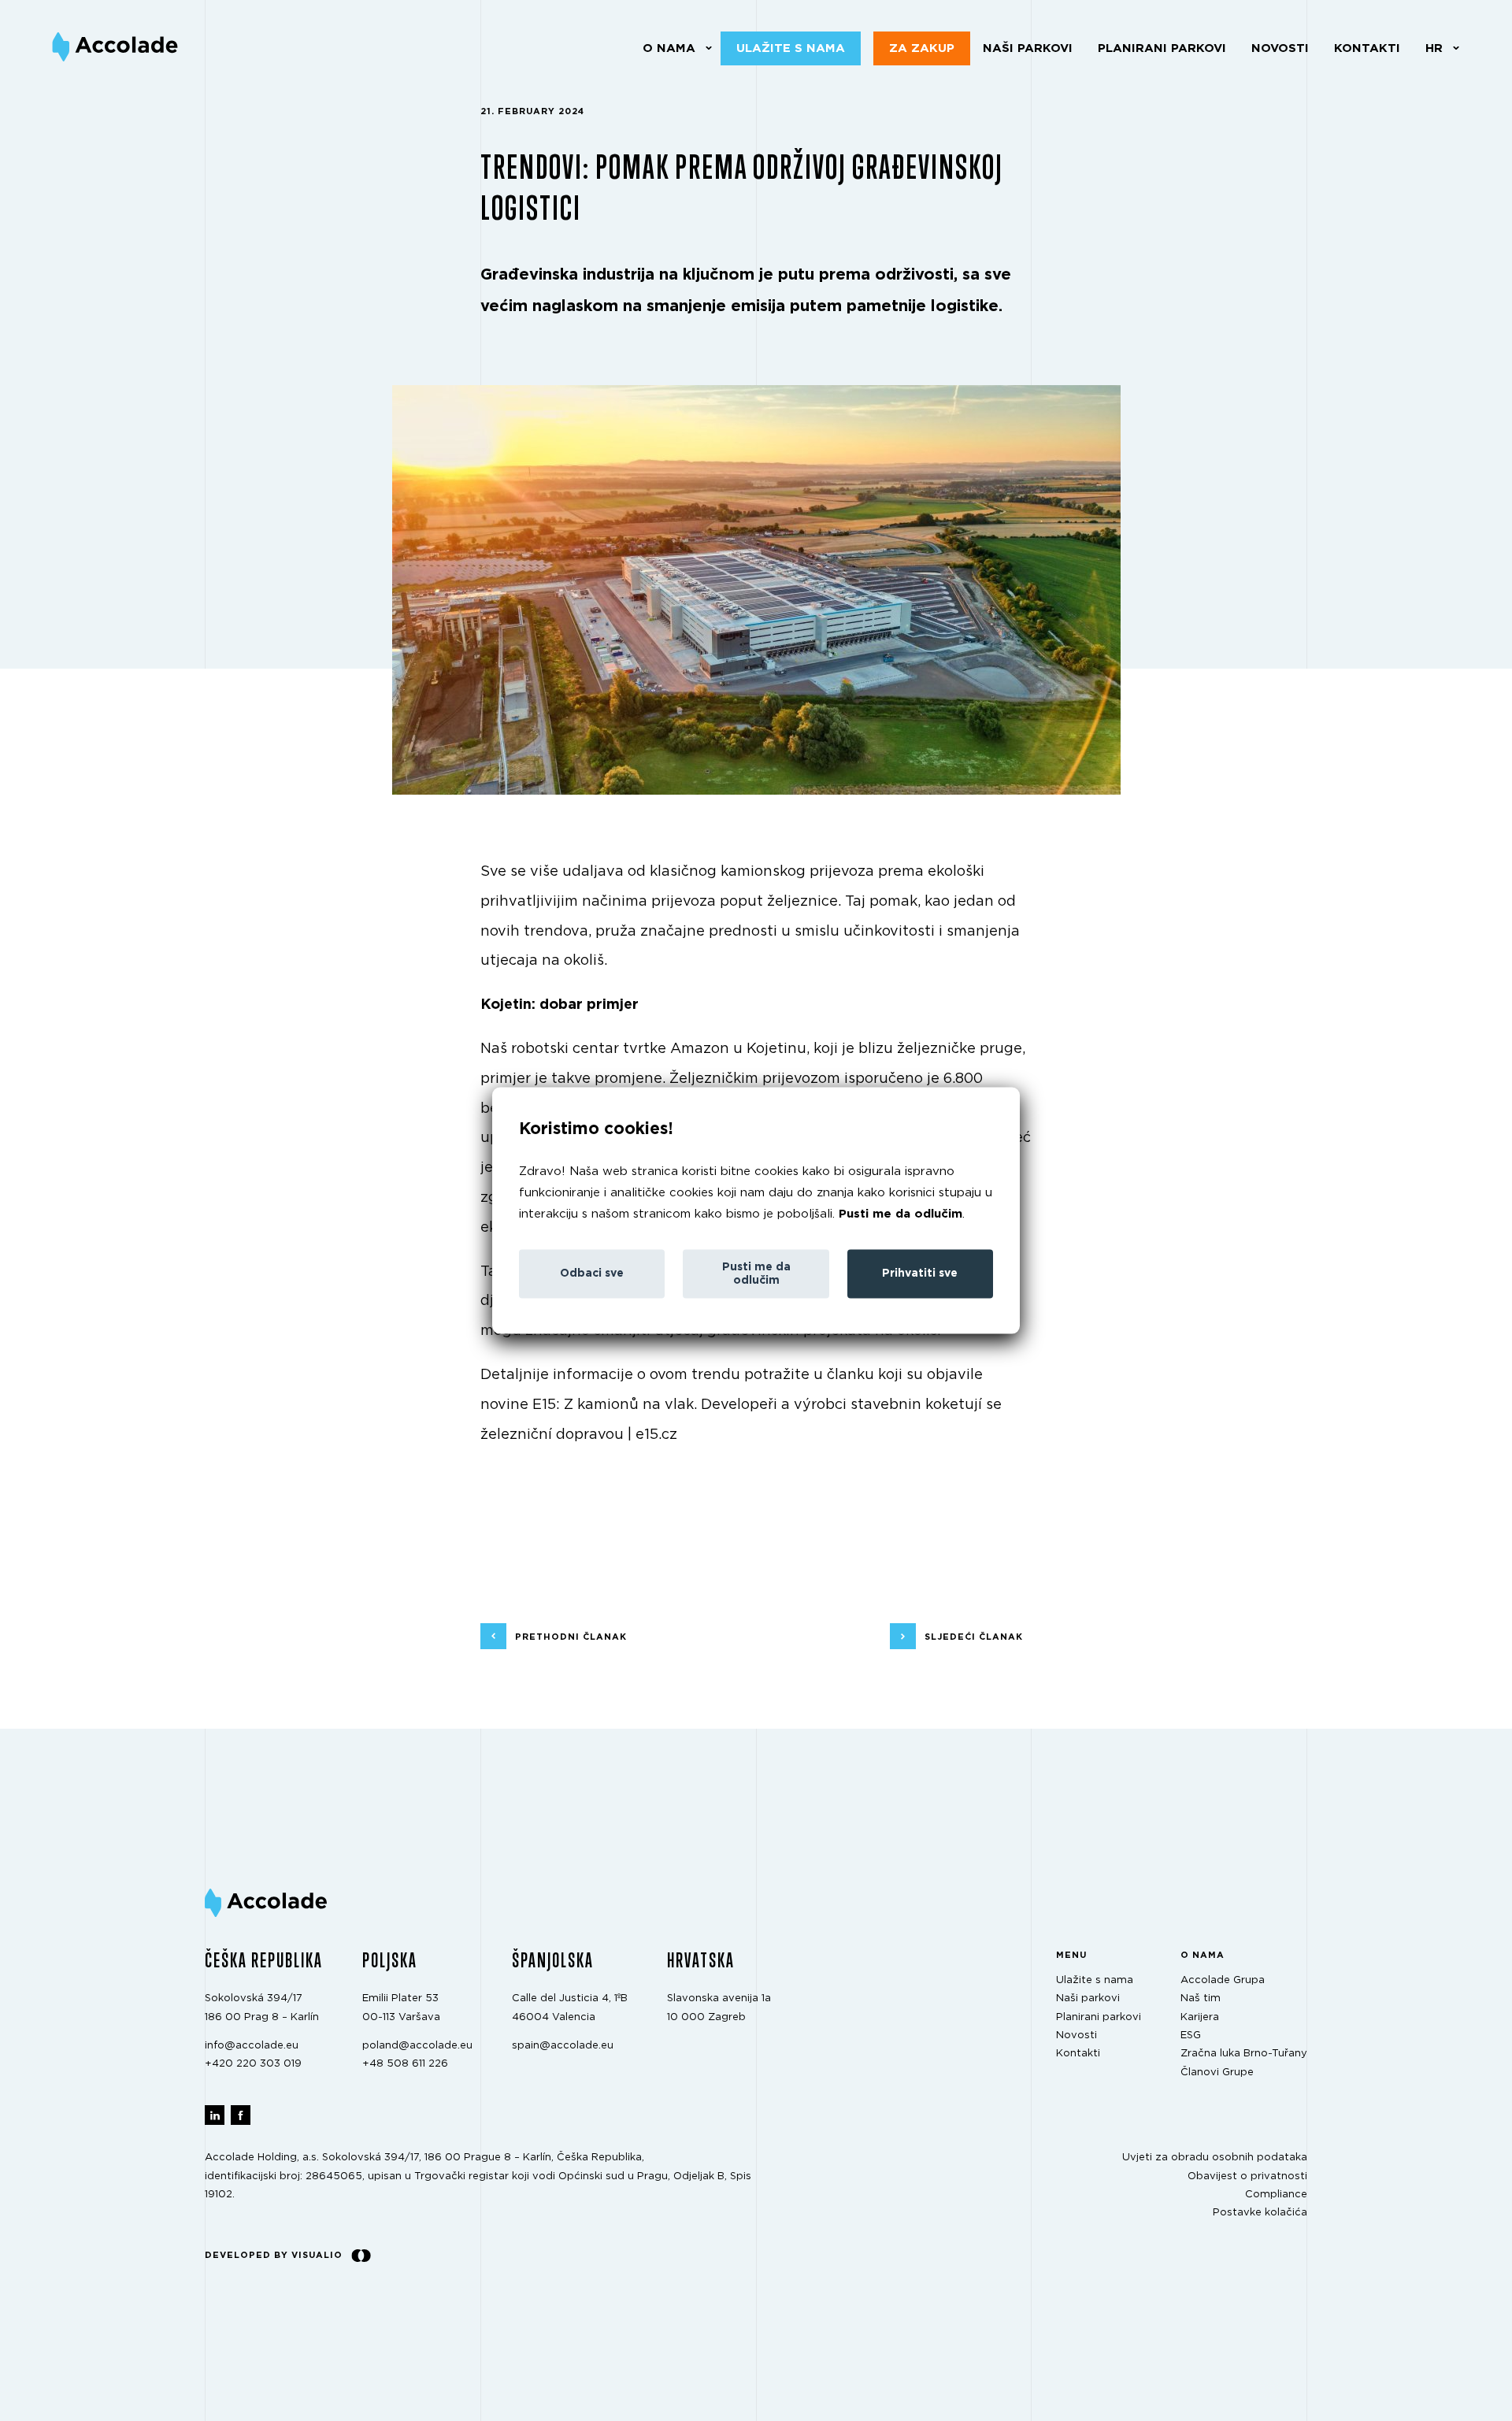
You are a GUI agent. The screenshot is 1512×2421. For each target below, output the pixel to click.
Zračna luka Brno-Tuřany (1244, 2054)
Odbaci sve (592, 1274)
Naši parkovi (1028, 48)
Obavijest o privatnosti (1247, 2176)
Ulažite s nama (791, 48)
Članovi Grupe (1217, 2072)
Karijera (1200, 2017)
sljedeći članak (974, 1637)
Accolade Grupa (1223, 1980)
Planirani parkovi (1162, 48)
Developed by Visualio (274, 2254)
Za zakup (922, 48)
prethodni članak (571, 1637)
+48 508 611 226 (405, 2064)
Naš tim (1201, 1998)
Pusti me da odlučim (901, 1213)
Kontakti (1367, 48)
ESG (1191, 2035)
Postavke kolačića (1260, 2213)
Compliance (1276, 2195)
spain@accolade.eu (563, 2046)
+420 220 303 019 (253, 2064)
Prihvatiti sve (920, 1274)
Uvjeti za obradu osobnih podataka (1215, 2158)
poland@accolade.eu (417, 2046)
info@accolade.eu (252, 2046)
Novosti (1280, 48)
